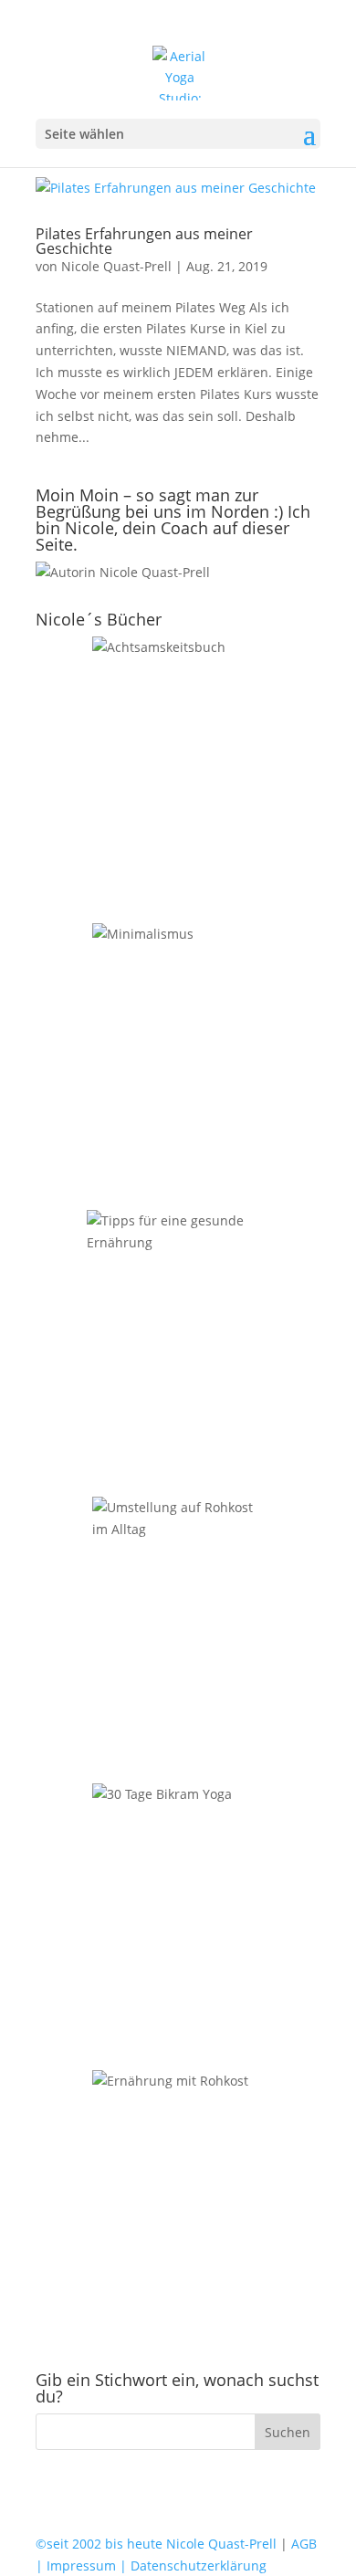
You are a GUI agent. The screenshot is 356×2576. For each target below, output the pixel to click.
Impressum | (85, 2565)
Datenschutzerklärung (197, 2565)
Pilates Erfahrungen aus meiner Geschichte (144, 241)
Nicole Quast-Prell (116, 266)
